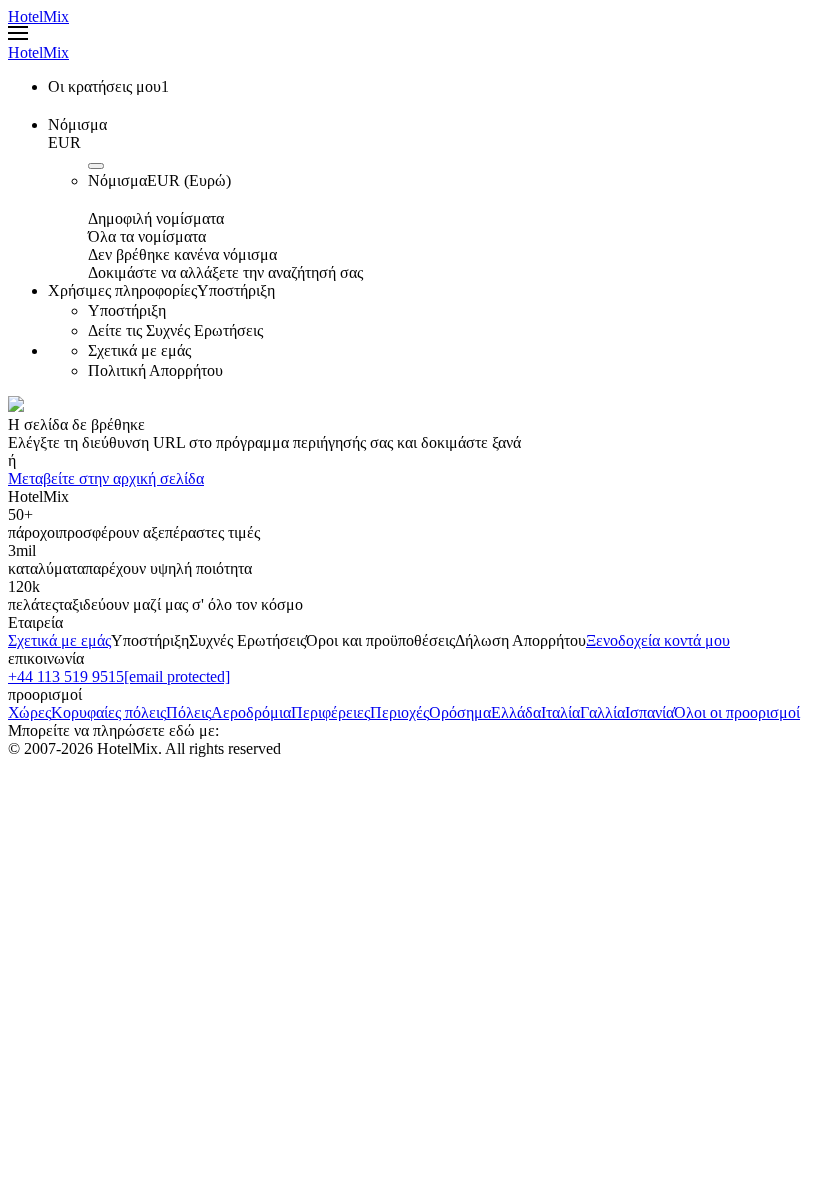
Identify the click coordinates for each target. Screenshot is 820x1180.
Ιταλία (560, 712)
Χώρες (29, 712)
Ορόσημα (460, 712)
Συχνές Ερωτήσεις (247, 640)
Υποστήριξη (150, 640)
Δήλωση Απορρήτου (520, 640)
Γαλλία (602, 712)
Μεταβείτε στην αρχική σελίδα (106, 478)
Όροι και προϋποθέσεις (380, 640)
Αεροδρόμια (251, 712)
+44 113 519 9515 (66, 676)
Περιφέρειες (330, 712)
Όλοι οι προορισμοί (737, 712)
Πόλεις (188, 712)
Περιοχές (399, 712)
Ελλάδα (516, 712)
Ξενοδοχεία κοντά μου (658, 640)
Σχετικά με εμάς (59, 640)
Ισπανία (649, 712)
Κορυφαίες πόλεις (108, 712)
